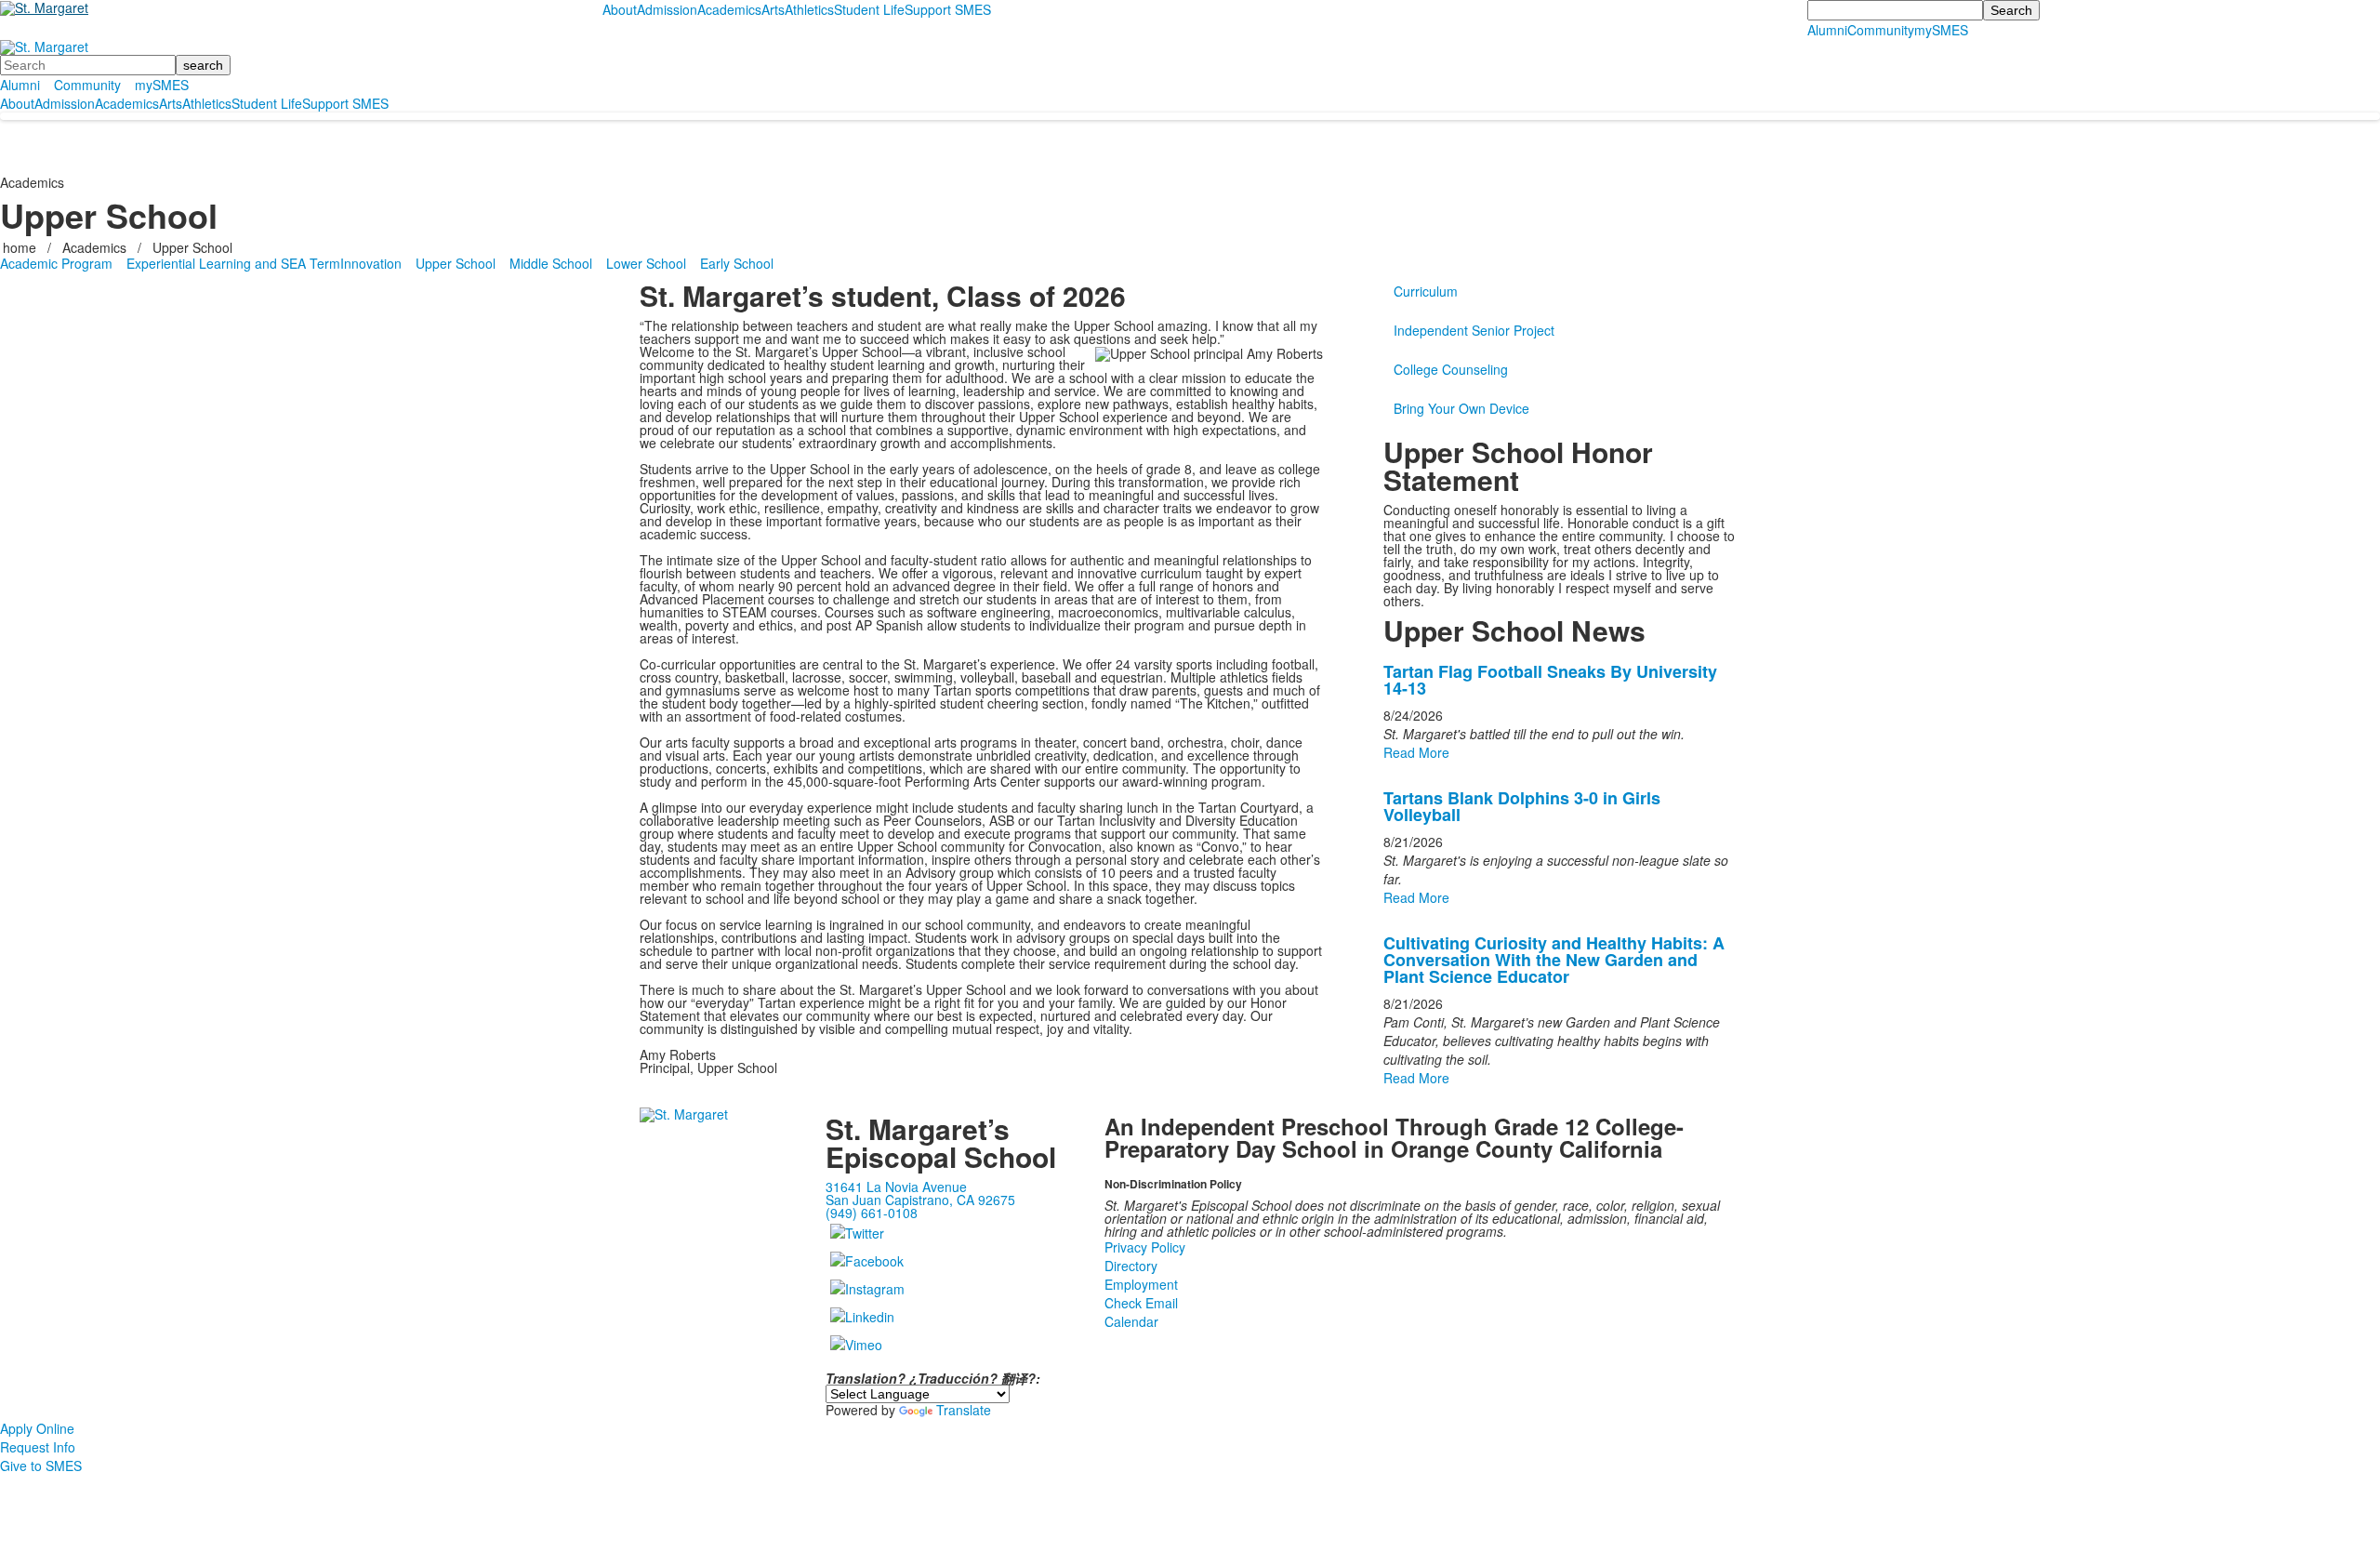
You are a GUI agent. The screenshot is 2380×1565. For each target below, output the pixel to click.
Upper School (192, 247)
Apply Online (37, 1428)
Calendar (1131, 1321)
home (21, 247)
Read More (1416, 752)
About (620, 9)
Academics (729, 9)
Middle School (551, 263)
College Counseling (1451, 369)
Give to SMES (41, 1466)
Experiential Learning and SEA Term (233, 263)
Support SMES (948, 9)
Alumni (1827, 30)
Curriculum (1426, 291)
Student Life (869, 9)
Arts (773, 9)
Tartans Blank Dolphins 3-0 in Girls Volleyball (1522, 806)
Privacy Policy (1145, 1247)
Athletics (809, 9)
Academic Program (56, 263)
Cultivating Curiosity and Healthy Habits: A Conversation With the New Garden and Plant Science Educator (1554, 960)
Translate (964, 1410)
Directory (1131, 1266)
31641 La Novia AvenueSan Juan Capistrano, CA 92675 (920, 1193)
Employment (1141, 1284)
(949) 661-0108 (872, 1213)
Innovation (371, 263)
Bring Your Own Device (1461, 408)
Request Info (38, 1447)
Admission (667, 9)
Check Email (1141, 1303)
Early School (737, 263)
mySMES (1941, 30)
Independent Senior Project (1474, 330)
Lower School (646, 263)
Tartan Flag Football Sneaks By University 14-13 (1550, 680)
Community (1881, 30)
